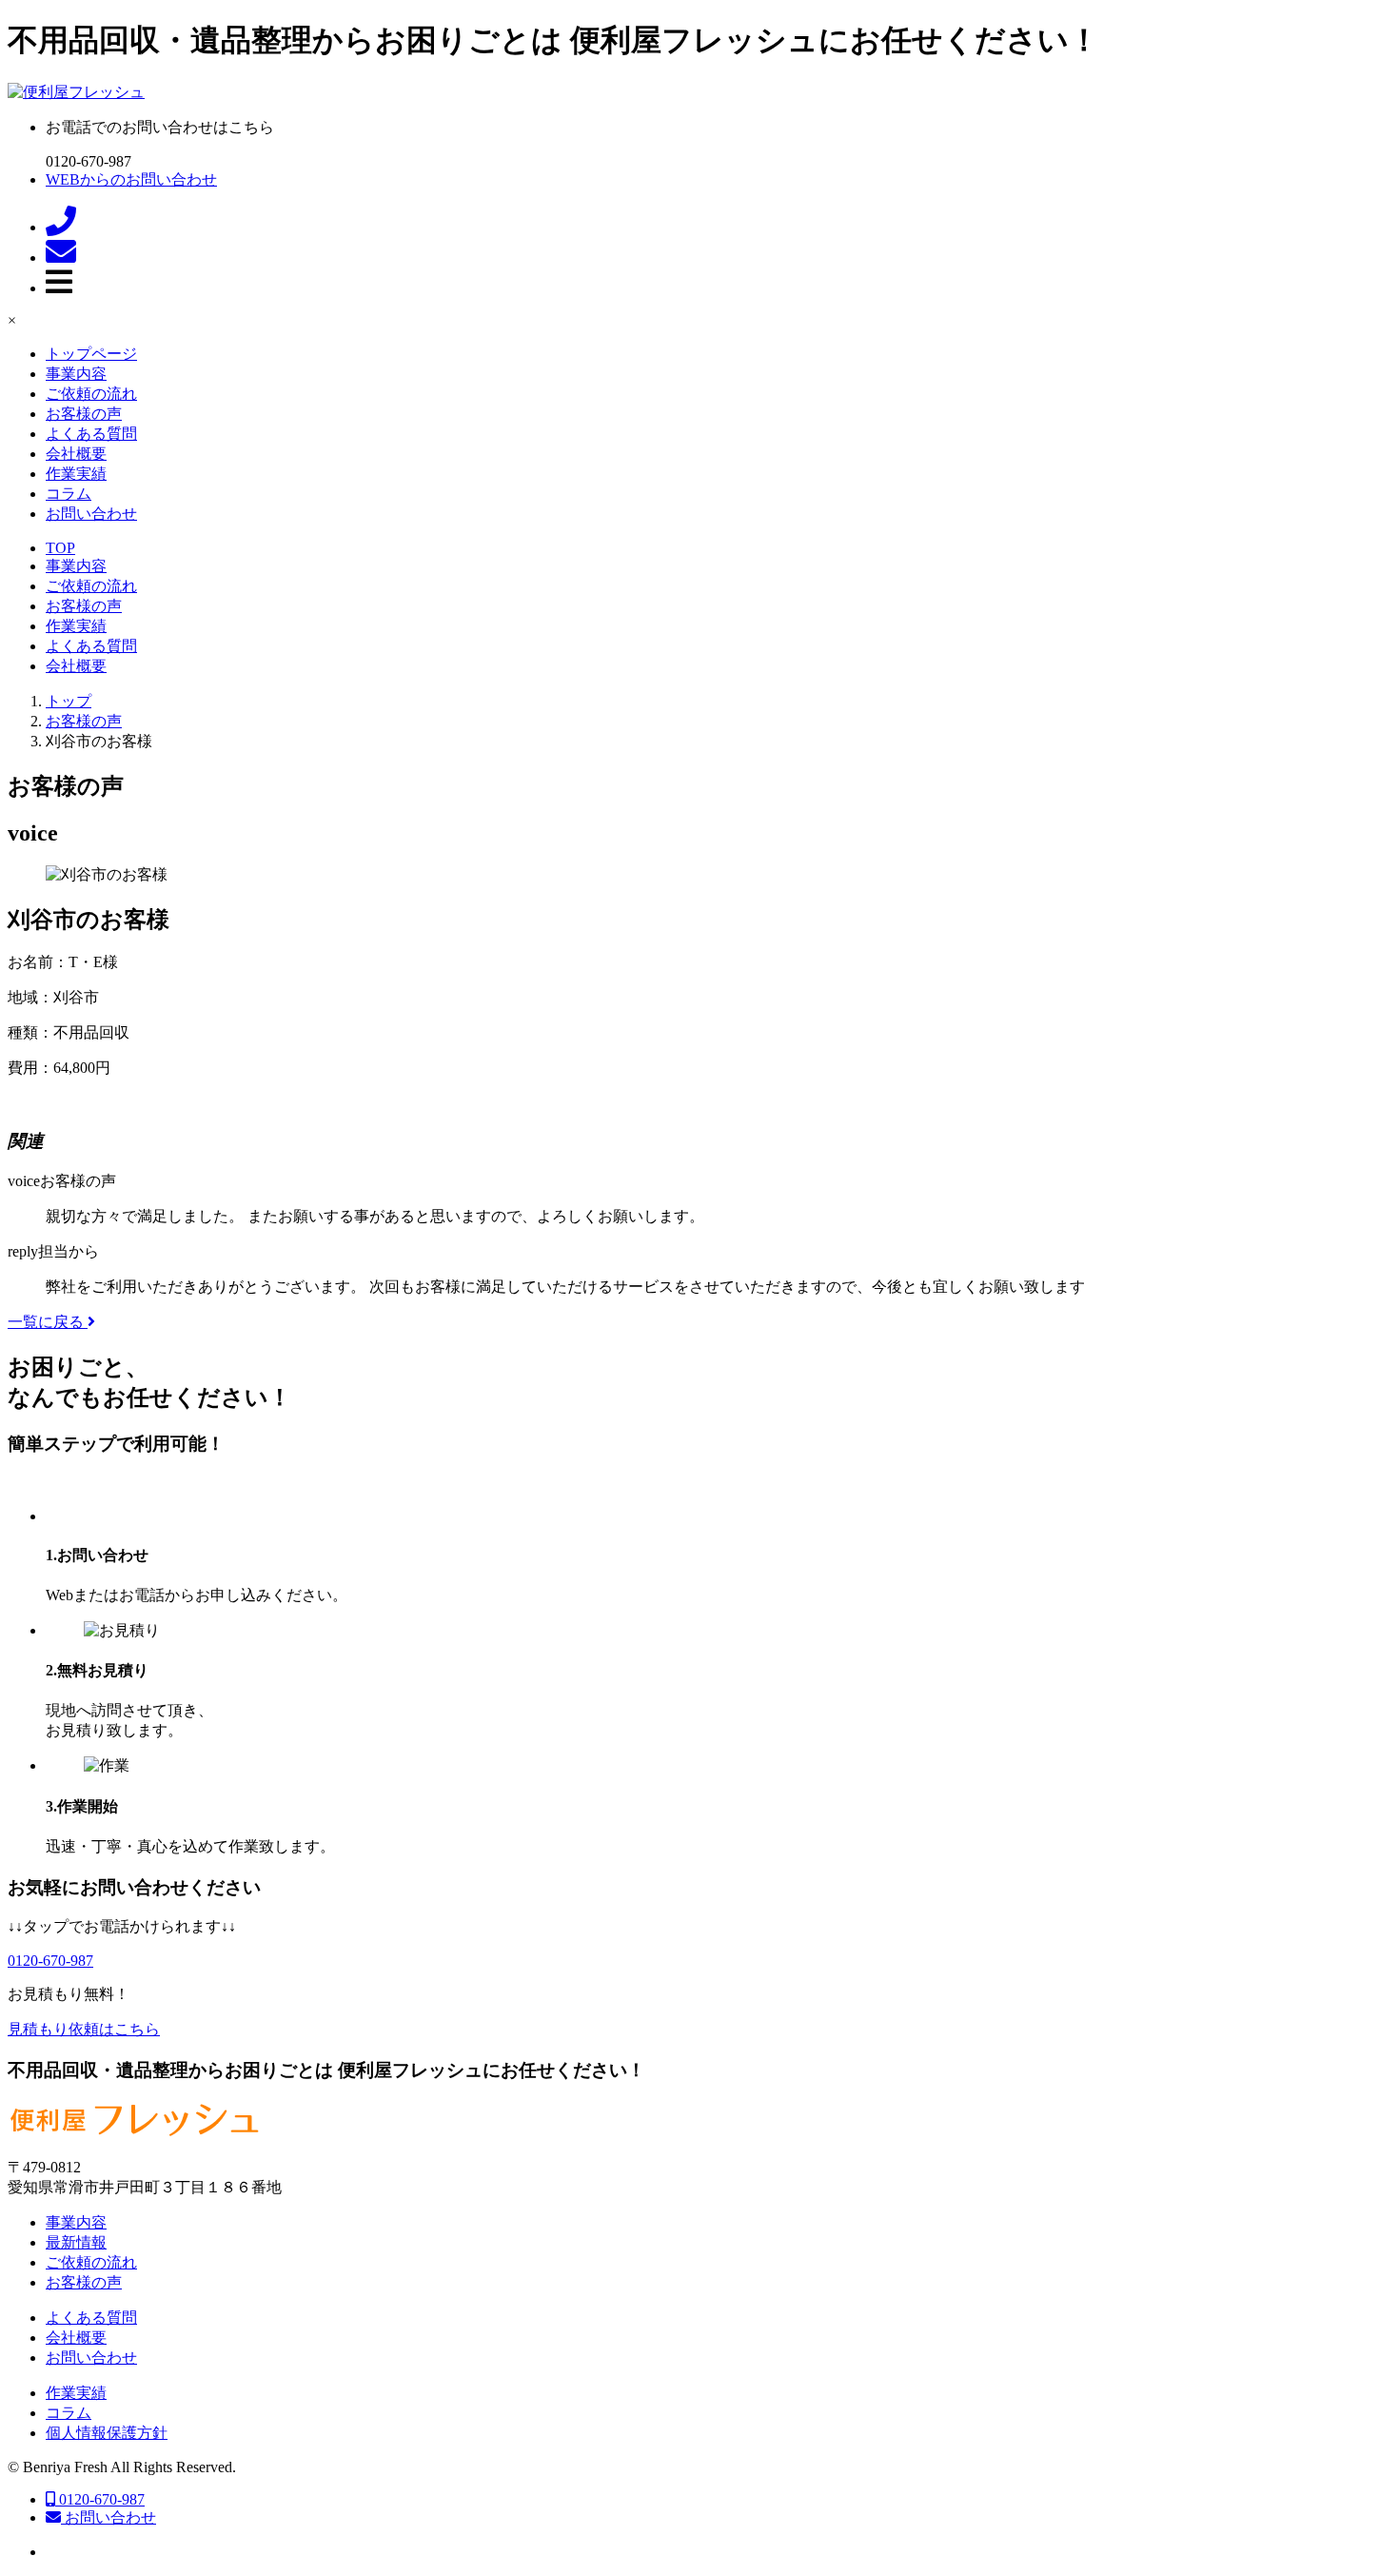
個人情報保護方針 (107, 2433)
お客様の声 (84, 414)
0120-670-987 (100, 2499)
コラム (69, 494)
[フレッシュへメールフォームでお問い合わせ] (61, 258)
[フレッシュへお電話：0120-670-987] (61, 227)
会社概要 (76, 454)
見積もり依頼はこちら (84, 2029)
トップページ (91, 354)
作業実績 (76, 474)
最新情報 (76, 2242)
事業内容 (76, 374)
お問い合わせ (91, 514)
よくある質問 (91, 434)
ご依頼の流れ (91, 394)
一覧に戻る (48, 1322)
